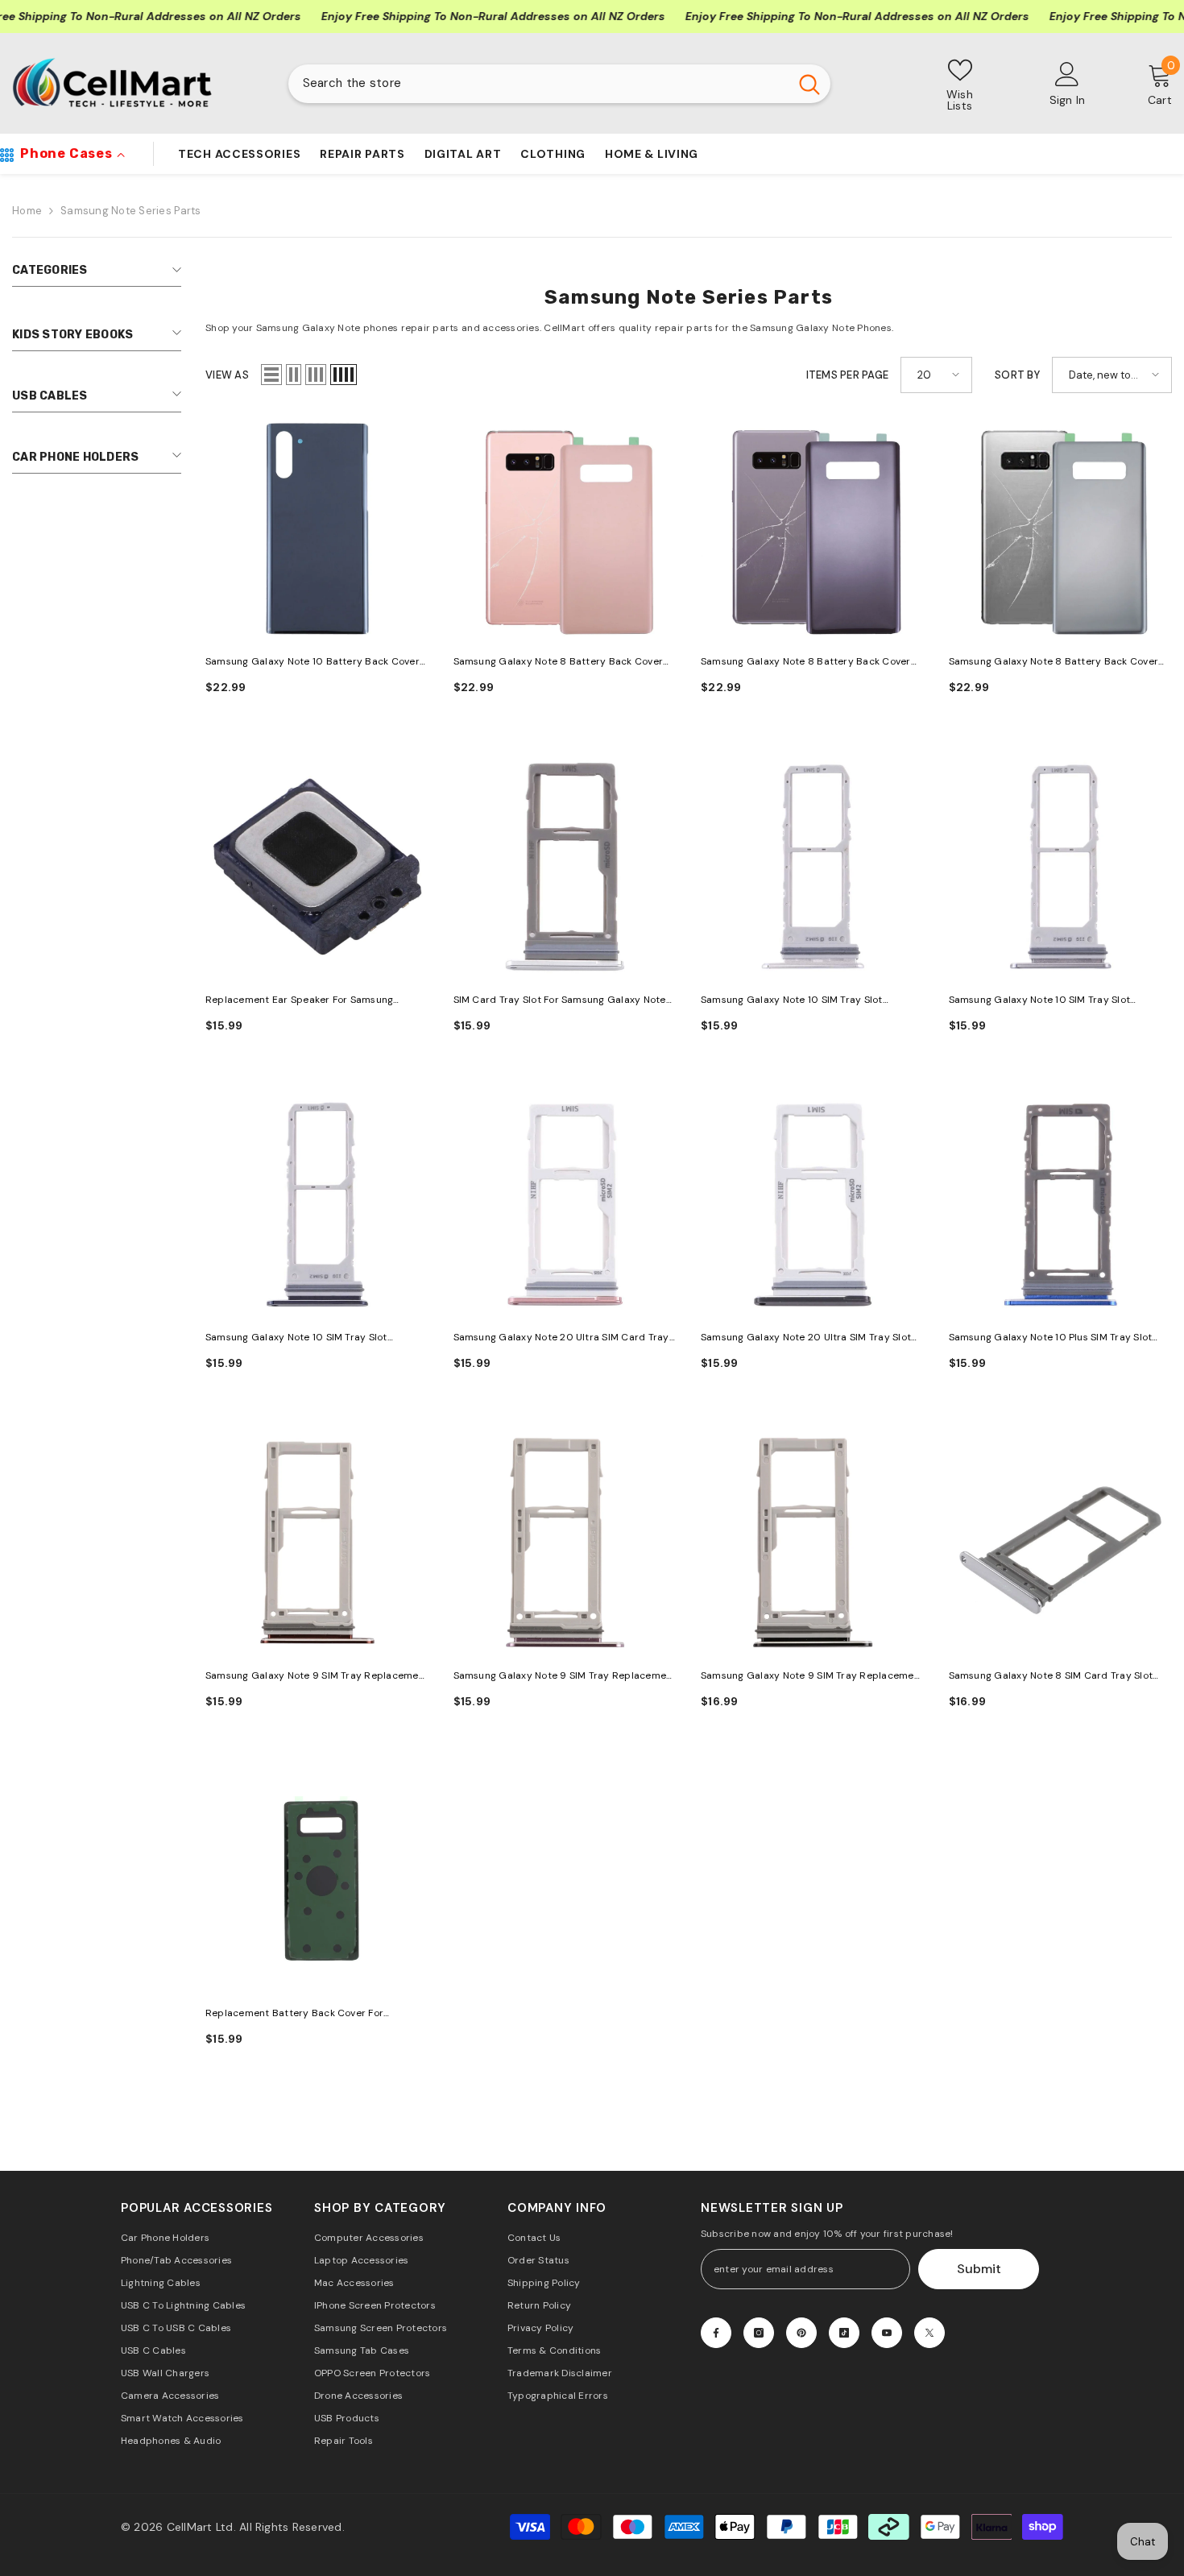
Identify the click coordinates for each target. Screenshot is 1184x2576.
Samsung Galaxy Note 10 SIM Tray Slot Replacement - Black (296, 1338)
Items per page (848, 375)
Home (27, 211)
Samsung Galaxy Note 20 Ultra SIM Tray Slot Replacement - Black (806, 1338)
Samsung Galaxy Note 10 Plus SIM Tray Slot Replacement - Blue (1051, 1338)
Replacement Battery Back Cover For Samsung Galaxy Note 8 (294, 2014)
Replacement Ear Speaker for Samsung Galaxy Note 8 (299, 1001)
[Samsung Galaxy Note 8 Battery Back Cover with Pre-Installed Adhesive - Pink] (565, 529)
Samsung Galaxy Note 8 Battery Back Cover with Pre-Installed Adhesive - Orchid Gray (806, 663)
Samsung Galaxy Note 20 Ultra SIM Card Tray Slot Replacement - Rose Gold (561, 1338)
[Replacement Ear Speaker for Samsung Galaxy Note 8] (317, 867)
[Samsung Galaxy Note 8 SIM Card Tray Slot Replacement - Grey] (1061, 1543)
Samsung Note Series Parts (131, 211)
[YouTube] (887, 2333)
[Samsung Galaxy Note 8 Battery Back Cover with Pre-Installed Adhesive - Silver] (1061, 529)
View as (227, 375)
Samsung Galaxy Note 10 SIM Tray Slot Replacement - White (792, 1001)
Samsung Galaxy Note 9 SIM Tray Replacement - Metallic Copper (317, 1677)
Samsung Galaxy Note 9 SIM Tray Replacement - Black (812, 1677)
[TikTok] (844, 2333)
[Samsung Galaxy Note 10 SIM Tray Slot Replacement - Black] (317, 1205)
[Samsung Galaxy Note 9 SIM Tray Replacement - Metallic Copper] (317, 1543)
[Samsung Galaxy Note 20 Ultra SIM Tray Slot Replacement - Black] (813, 1205)
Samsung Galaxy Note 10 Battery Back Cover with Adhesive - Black (313, 663)
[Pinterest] (801, 2333)
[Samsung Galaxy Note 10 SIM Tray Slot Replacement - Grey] (1061, 867)
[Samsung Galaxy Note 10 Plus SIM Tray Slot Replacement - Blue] (1061, 1205)
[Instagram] (759, 2333)
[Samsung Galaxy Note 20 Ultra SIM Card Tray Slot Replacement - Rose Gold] (565, 1205)
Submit (979, 2269)
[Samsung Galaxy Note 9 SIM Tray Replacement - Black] (813, 1543)
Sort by (1017, 375)
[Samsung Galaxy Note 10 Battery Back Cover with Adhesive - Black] (317, 529)
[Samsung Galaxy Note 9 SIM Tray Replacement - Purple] (565, 1543)
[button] (271, 375)
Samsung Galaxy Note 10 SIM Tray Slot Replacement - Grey (1040, 1001)
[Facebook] (716, 2333)
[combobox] (538, 84)
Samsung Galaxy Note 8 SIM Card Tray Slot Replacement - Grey (1051, 1677)
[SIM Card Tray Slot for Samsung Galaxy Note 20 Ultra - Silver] (565, 867)
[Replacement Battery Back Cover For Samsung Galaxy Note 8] (317, 1881)
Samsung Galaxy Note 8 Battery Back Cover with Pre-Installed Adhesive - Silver (1054, 663)
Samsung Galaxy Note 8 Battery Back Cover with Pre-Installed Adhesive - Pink (559, 663)
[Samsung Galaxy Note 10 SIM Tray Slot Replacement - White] (813, 867)
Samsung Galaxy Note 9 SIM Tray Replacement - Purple (565, 1677)
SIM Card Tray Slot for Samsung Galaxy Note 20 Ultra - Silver (560, 1001)
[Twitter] (929, 2333)
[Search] (559, 84)
